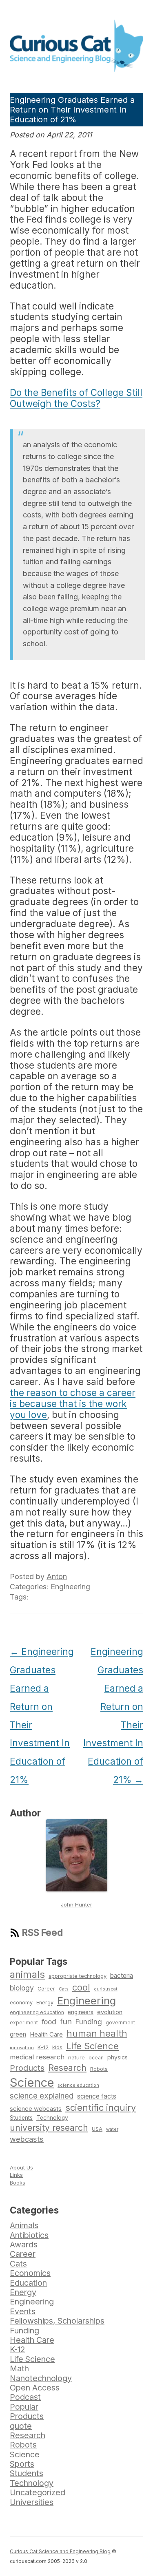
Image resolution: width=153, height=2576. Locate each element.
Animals (24, 2225)
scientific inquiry (101, 2108)
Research (67, 2068)
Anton (57, 1576)
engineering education (37, 2013)
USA (97, 2129)
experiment (24, 2023)
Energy (45, 2003)
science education (78, 2085)
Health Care (46, 2035)
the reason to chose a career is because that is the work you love (73, 1404)
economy (21, 2003)
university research (49, 2128)
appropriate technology (78, 1976)
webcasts (27, 2139)
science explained (42, 2096)
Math (19, 2368)
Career (46, 1989)
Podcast (25, 2397)
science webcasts (36, 2109)
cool (81, 1987)
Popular (24, 2407)
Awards (24, 2245)
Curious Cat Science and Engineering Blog (60, 2551)
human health (97, 2033)
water (112, 2129)
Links (16, 2175)
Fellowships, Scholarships (57, 2321)
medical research (37, 2057)
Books (18, 2183)
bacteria (122, 1976)
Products (27, 2068)
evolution (110, 2012)
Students (21, 2118)
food (49, 2022)
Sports (22, 2464)
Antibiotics (29, 2235)
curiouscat (106, 1989)
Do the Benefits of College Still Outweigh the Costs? (76, 398)
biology (22, 1988)
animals (27, 1974)
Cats (64, 1989)
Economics (30, 2273)
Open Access (35, 2388)
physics (118, 2057)
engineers (81, 2012)
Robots (99, 2069)
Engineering (70, 1587)
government (120, 2023)
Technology (52, 2118)
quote (21, 2426)
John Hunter (76, 1904)
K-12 (43, 2047)
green (18, 2034)
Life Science (92, 2046)
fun (66, 2021)
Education (28, 2283)
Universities (32, 2502)
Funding (89, 2022)
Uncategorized (38, 2492)
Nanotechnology (41, 2378)
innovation (22, 2048)
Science (32, 2082)
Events (23, 2311)
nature (76, 2057)
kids (57, 2047)
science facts (97, 2096)
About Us (21, 2167)
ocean (96, 2058)
